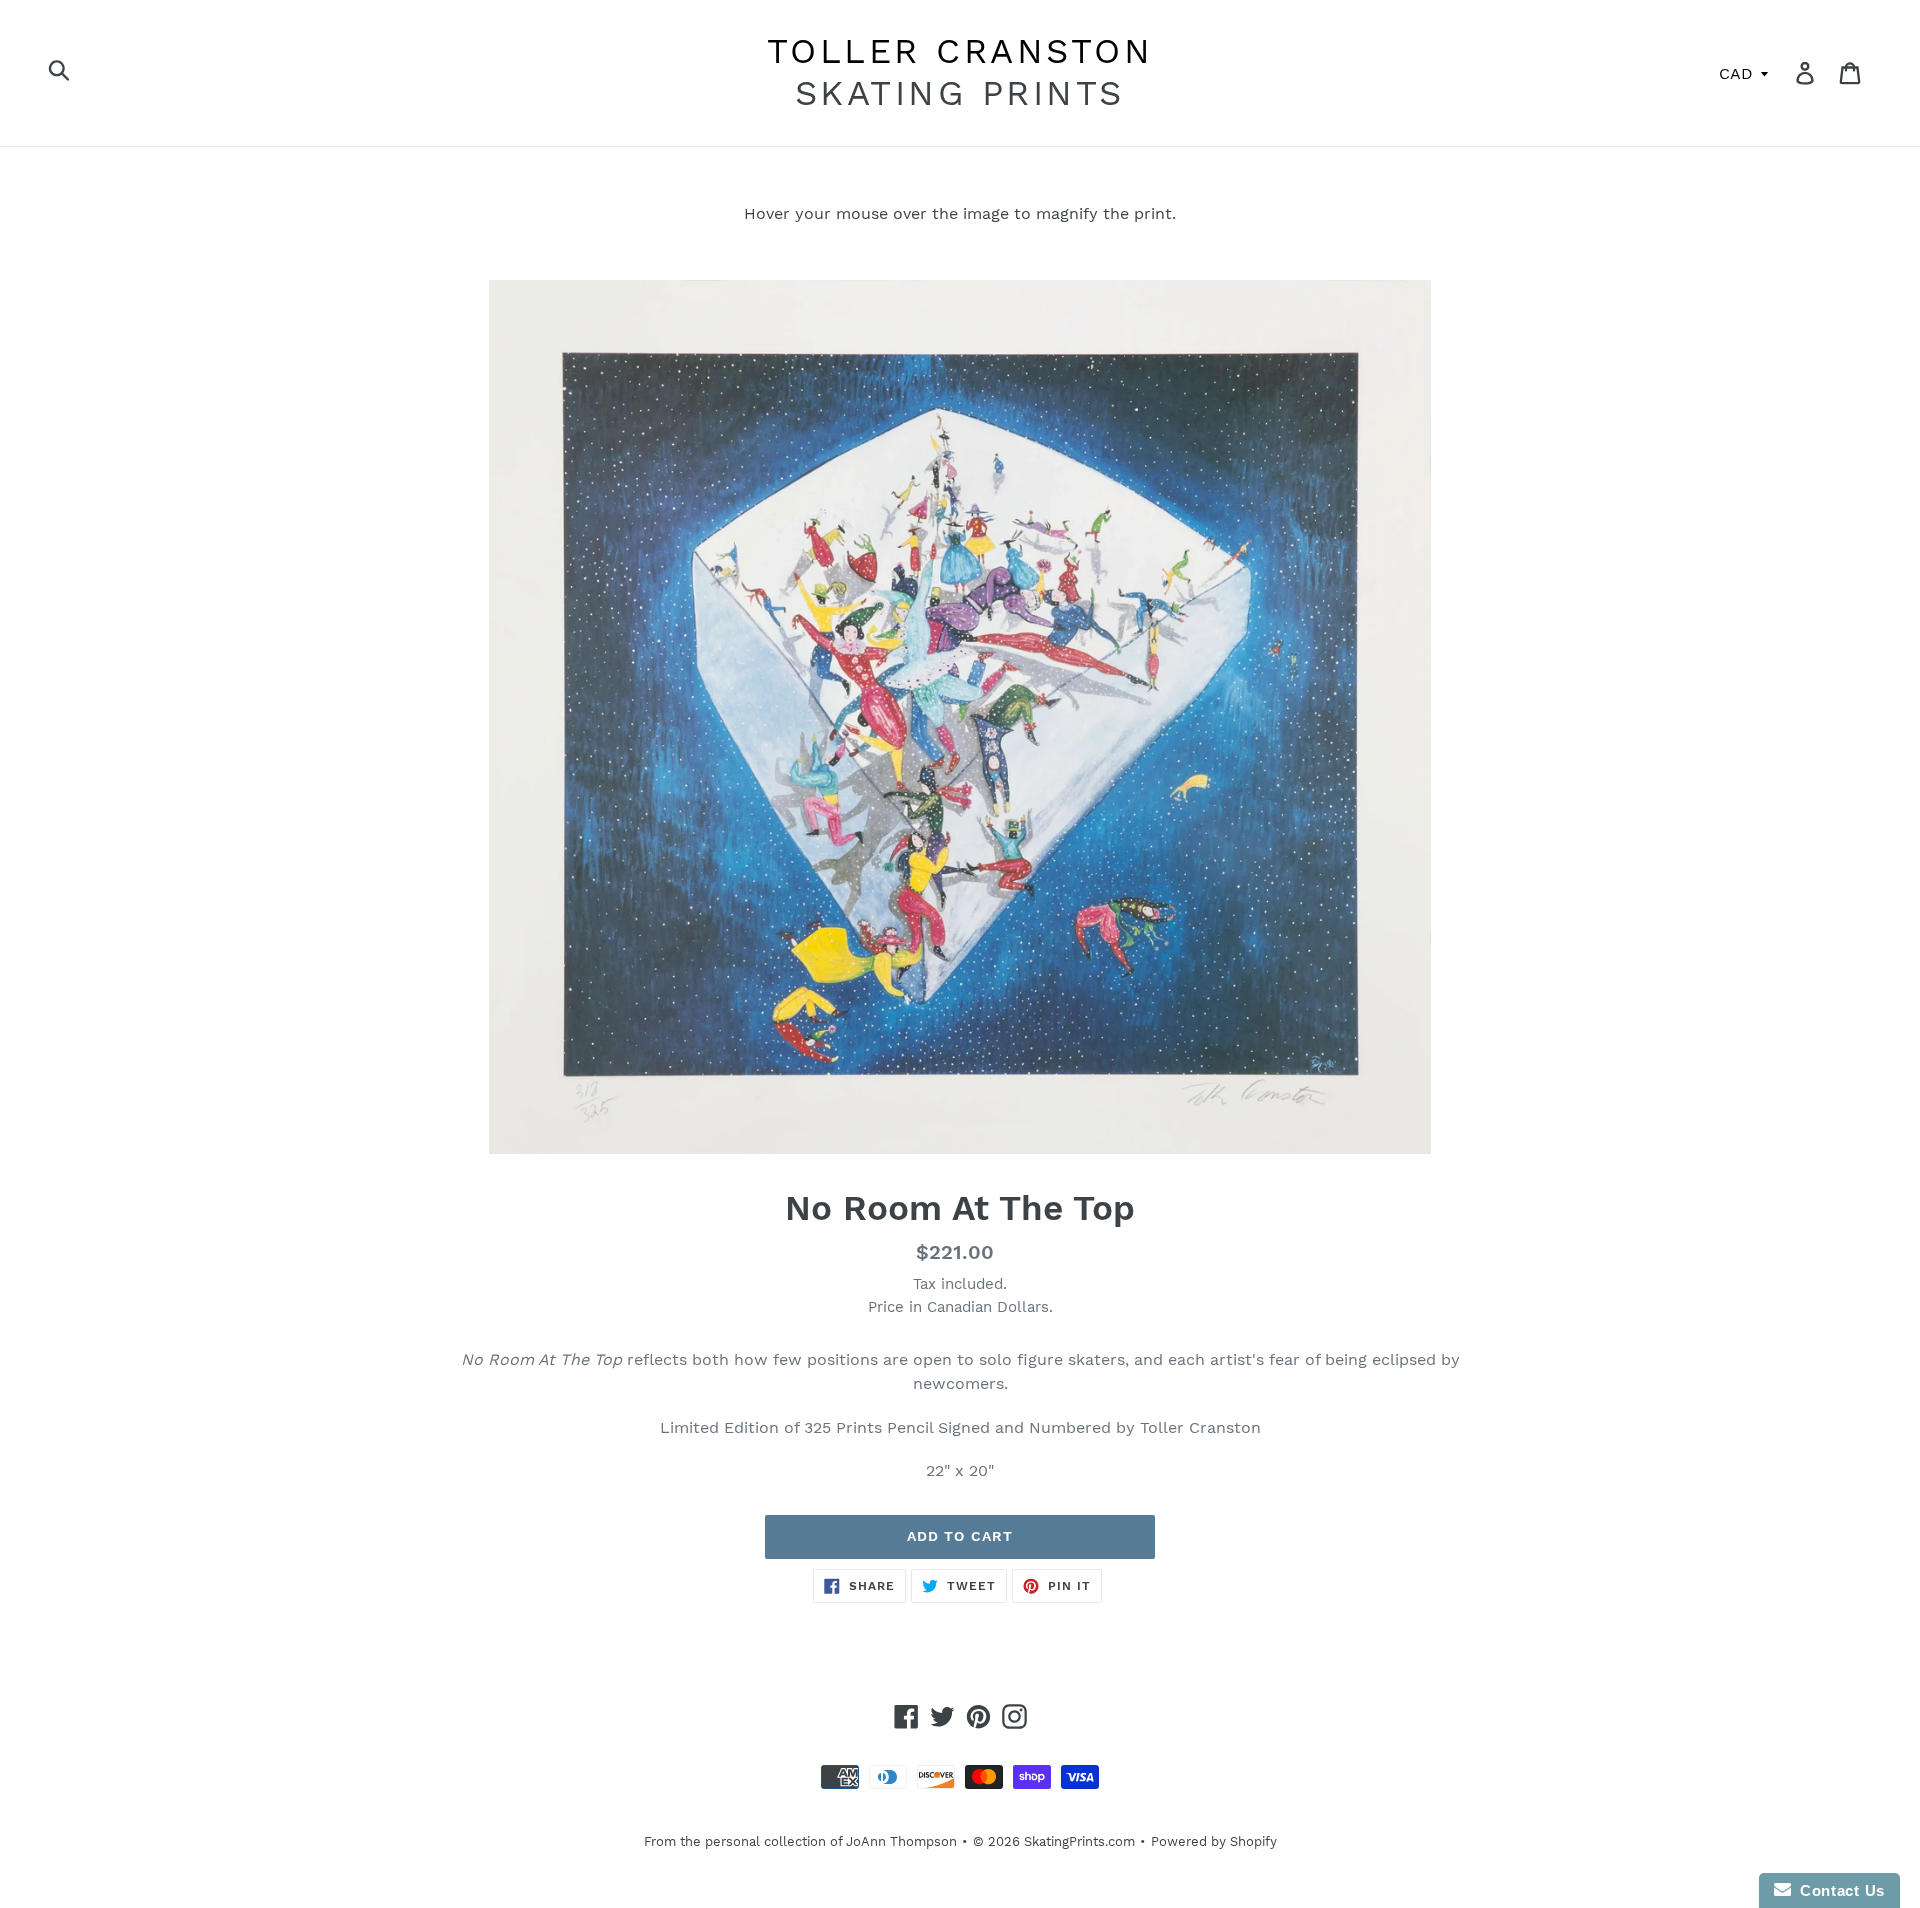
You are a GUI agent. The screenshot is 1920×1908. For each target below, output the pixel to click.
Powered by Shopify (1214, 1841)
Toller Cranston (960, 51)
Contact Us (1838, 1890)
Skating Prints (960, 93)
